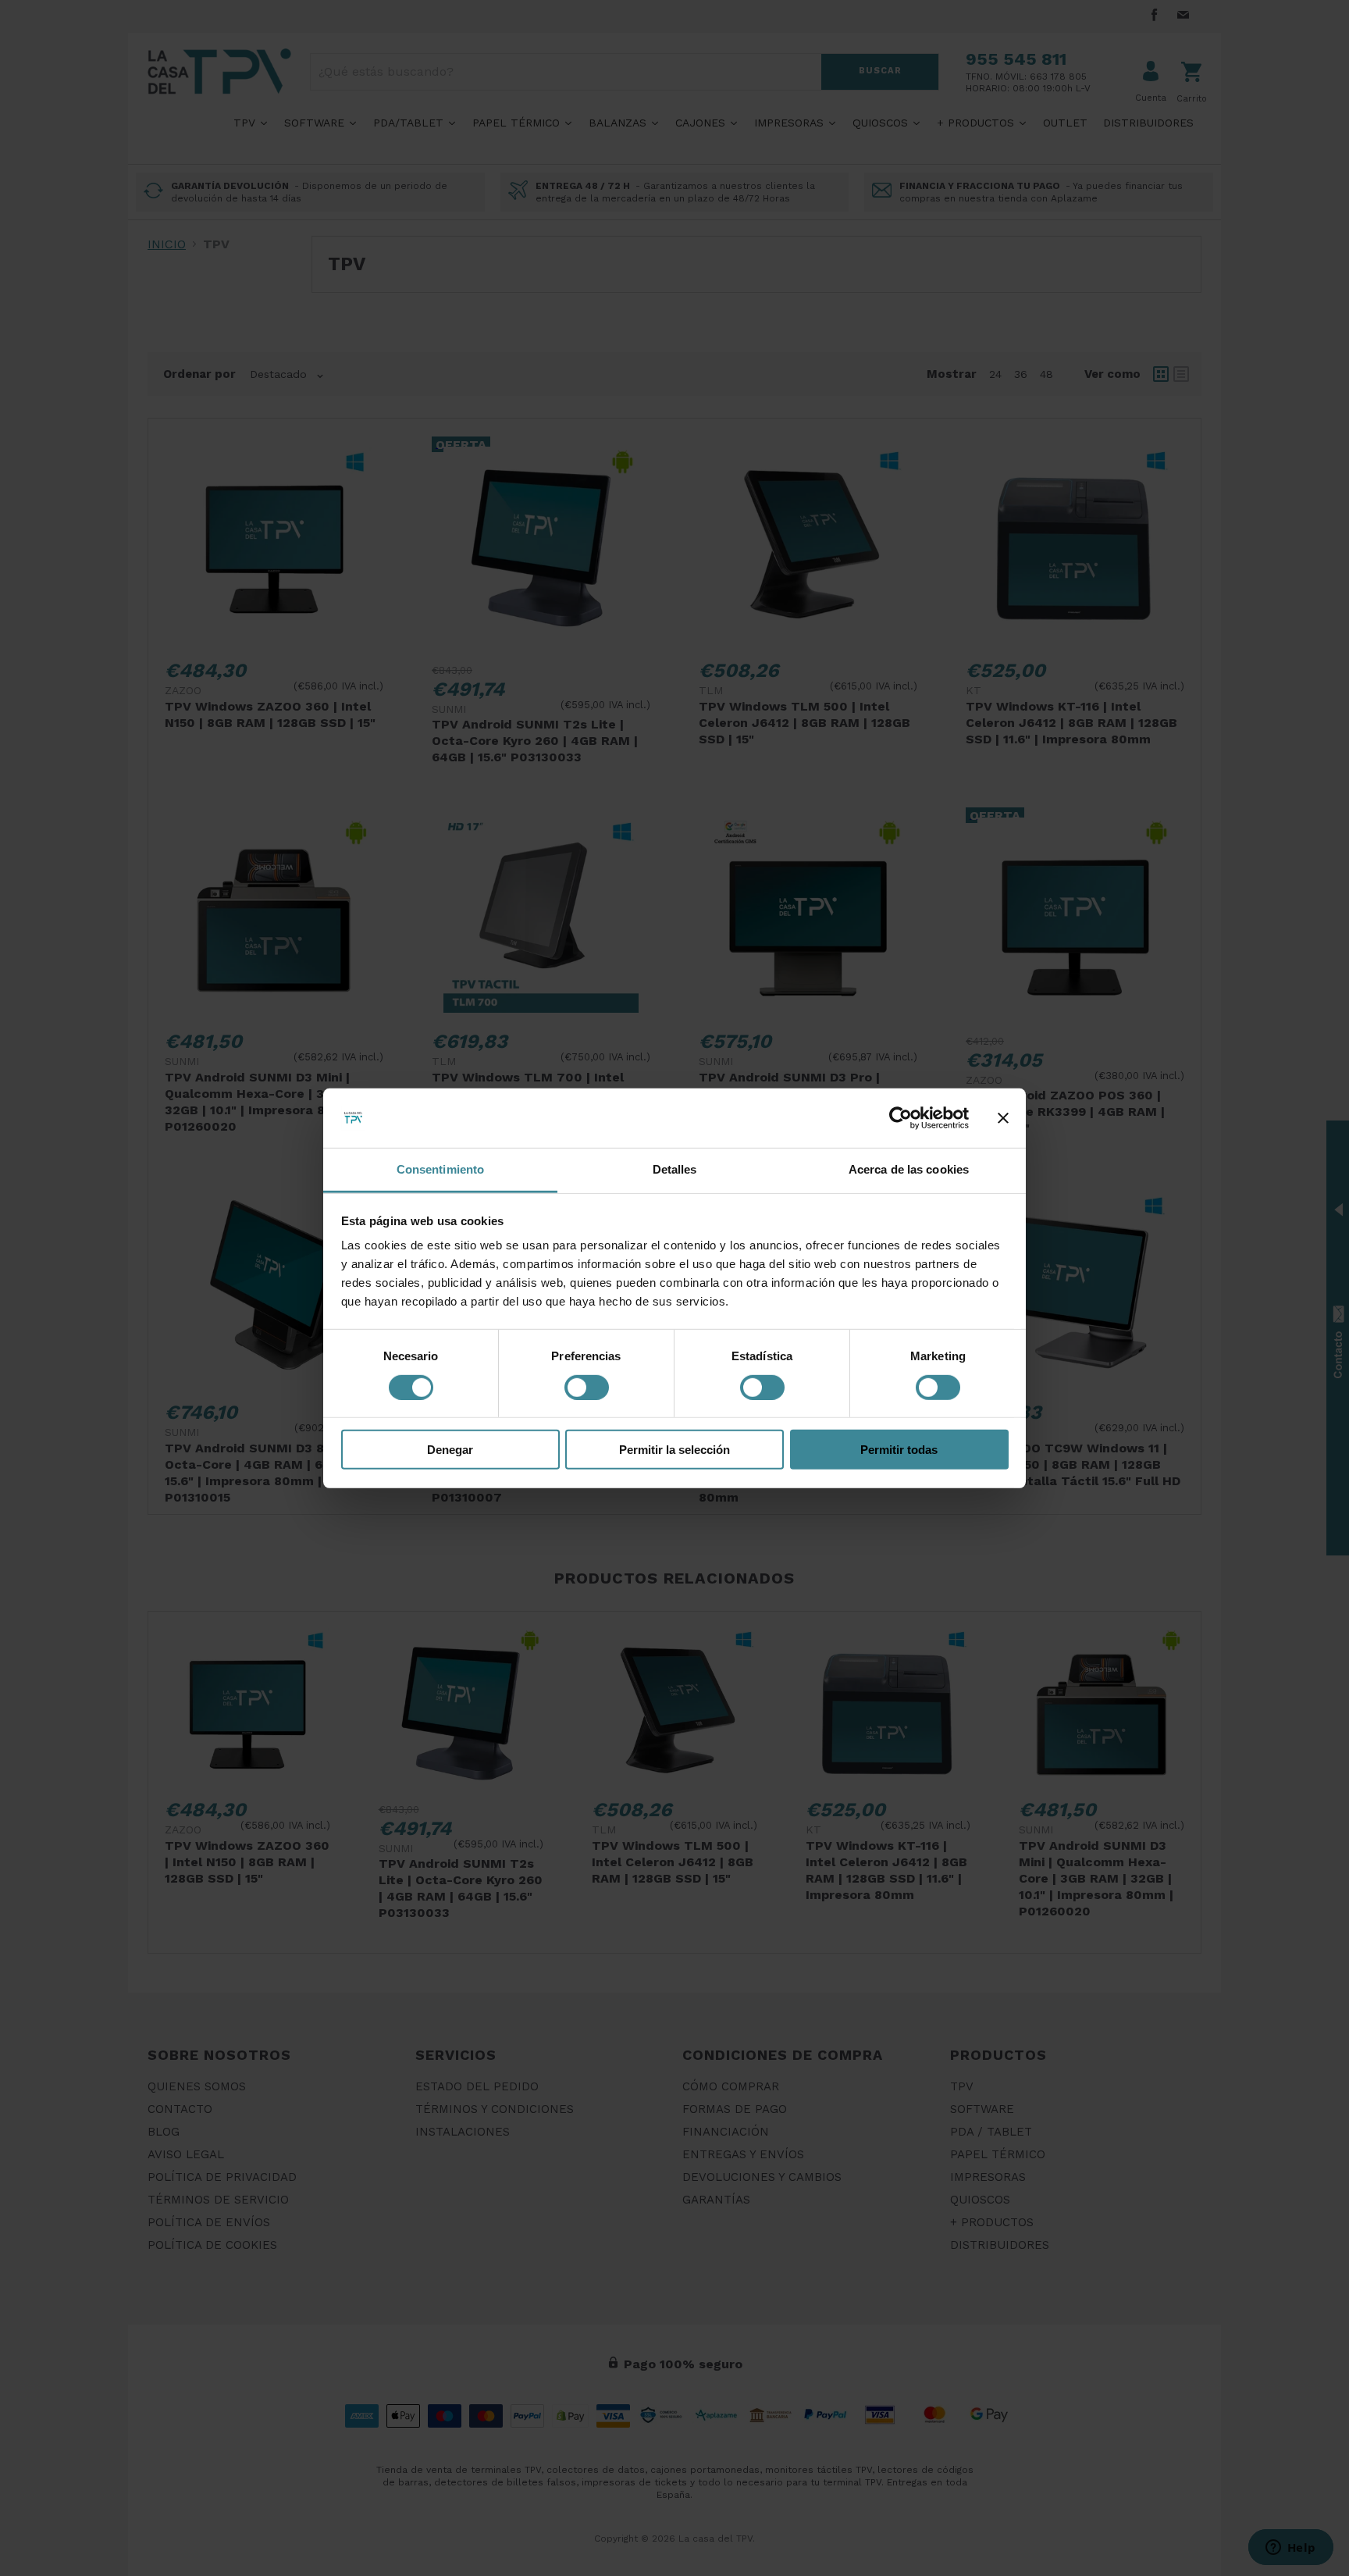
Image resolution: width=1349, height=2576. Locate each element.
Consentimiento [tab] (440, 1169)
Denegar (450, 1450)
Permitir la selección (674, 1450)
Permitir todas (899, 1450)
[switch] (587, 1387)
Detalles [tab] (675, 1169)
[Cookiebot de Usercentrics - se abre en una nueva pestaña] (901, 1118)
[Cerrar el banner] (1003, 1118)
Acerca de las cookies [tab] (909, 1169)
